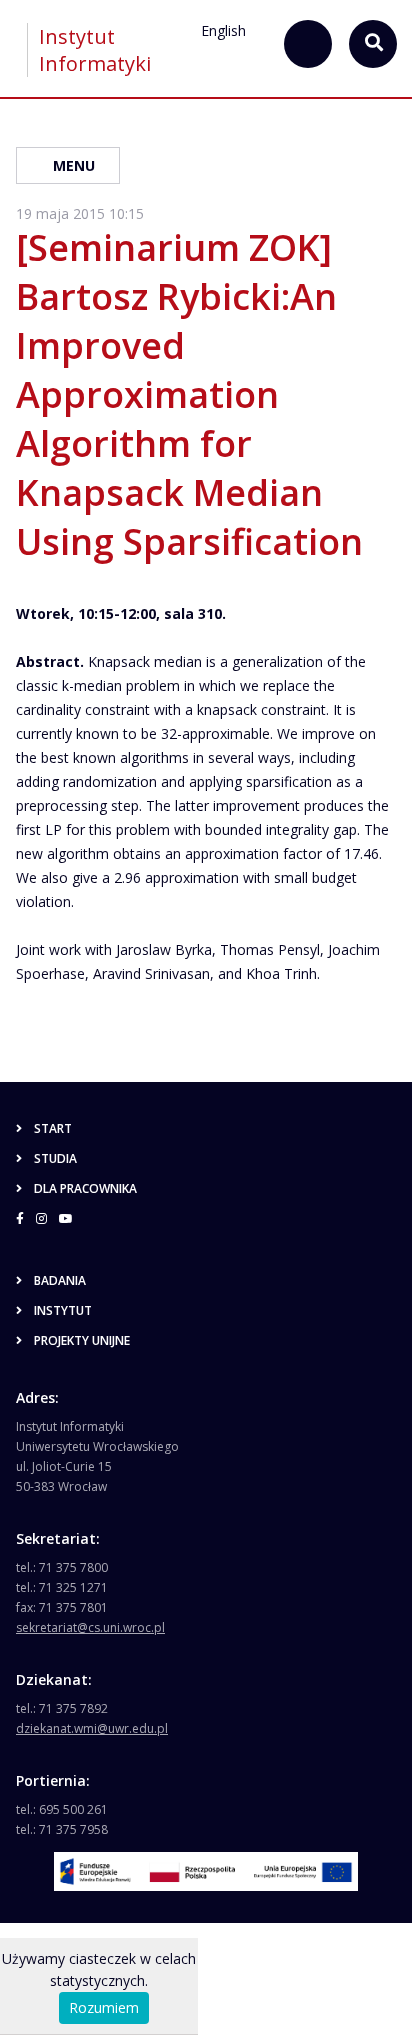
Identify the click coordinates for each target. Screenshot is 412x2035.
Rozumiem (104, 2007)
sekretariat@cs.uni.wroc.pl (90, 1627)
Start (53, 1128)
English (223, 30)
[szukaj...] (308, 44)
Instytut (63, 1310)
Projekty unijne (82, 1340)
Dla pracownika (85, 1188)
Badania (60, 1280)
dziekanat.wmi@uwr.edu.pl (92, 1728)
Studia (55, 1158)
